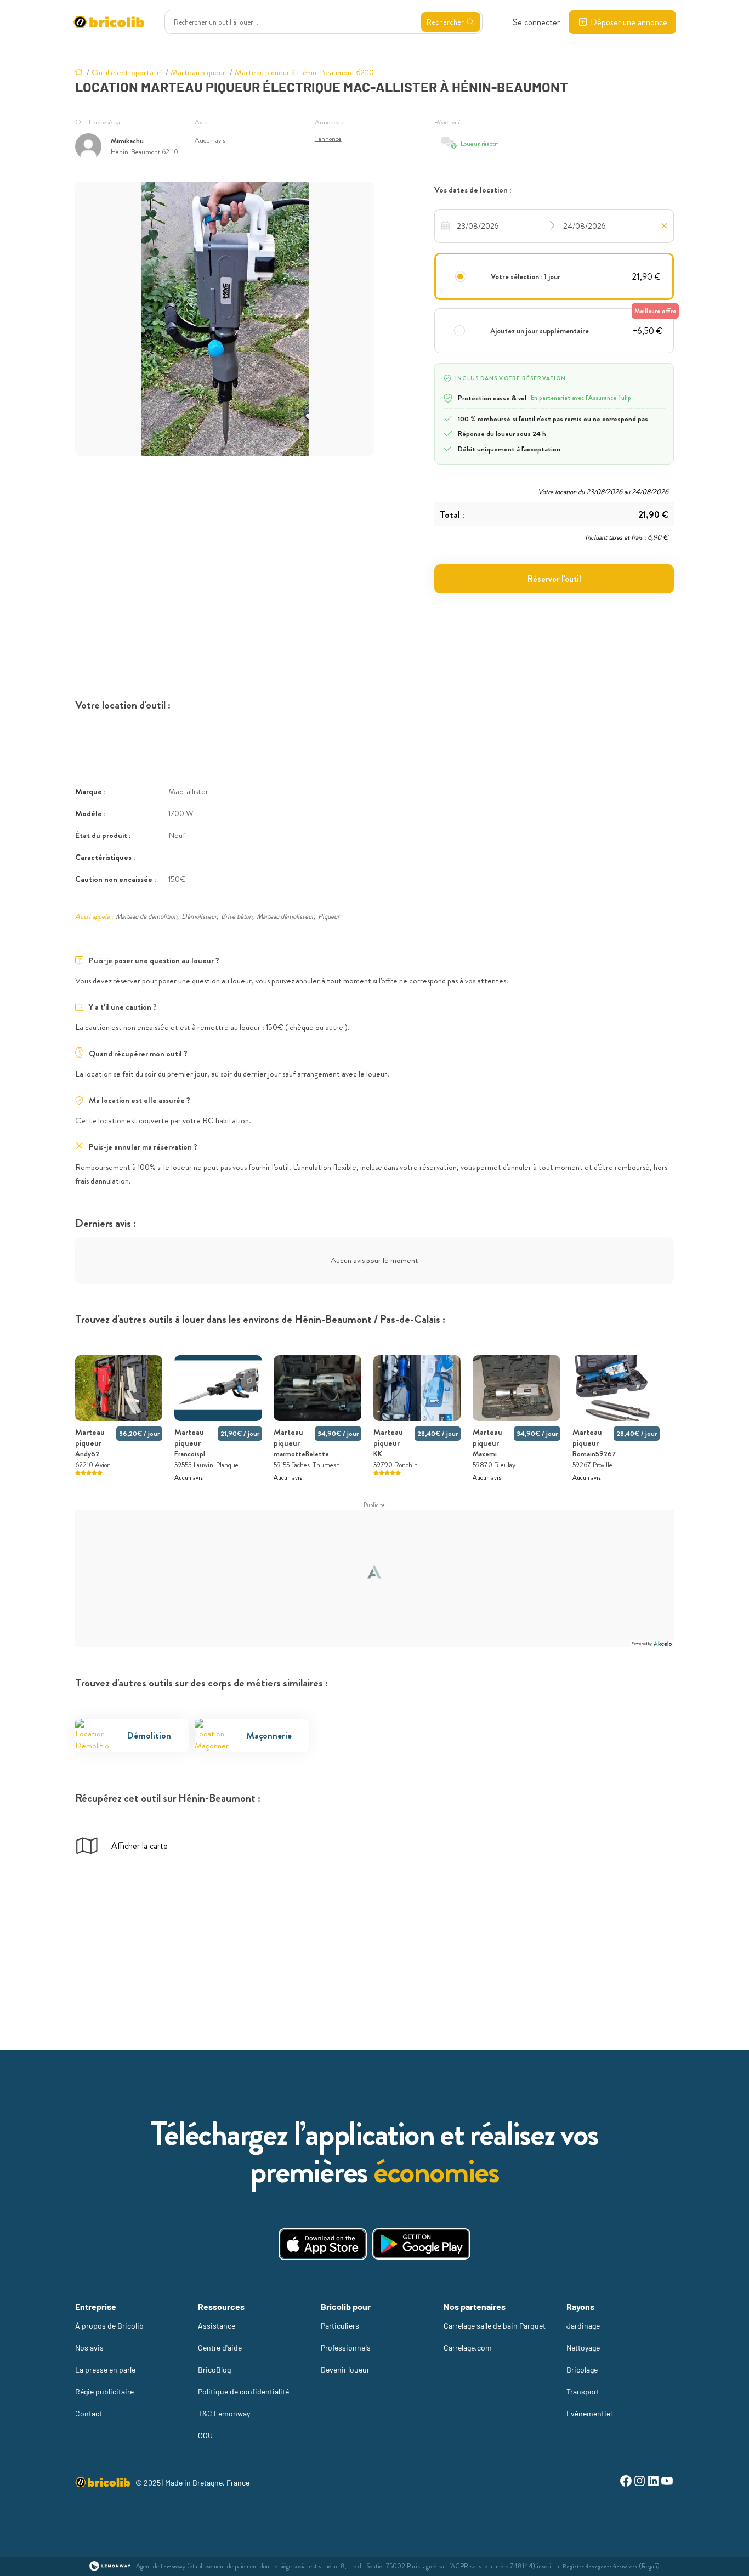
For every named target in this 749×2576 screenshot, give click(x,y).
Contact (89, 2413)
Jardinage (583, 2326)
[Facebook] (626, 2482)
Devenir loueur (345, 2370)
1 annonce (328, 138)
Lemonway (173, 2566)
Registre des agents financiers (600, 2566)
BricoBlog (214, 2370)
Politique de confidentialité (243, 2391)
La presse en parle (105, 2370)
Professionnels (346, 2348)
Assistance (217, 2326)
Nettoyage (583, 2348)
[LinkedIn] (653, 2482)
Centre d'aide (220, 2348)
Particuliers (340, 2326)
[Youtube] (667, 2482)
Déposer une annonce (629, 22)
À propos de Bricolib (109, 2326)
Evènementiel (589, 2413)
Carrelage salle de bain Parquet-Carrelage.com (496, 2337)
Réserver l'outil (554, 579)
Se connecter (536, 22)
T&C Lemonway (224, 2413)
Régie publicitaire (104, 2391)
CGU (205, 2435)
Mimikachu (127, 141)
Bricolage (582, 2370)
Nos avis (89, 2348)
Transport (583, 2391)
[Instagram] (640, 2482)
